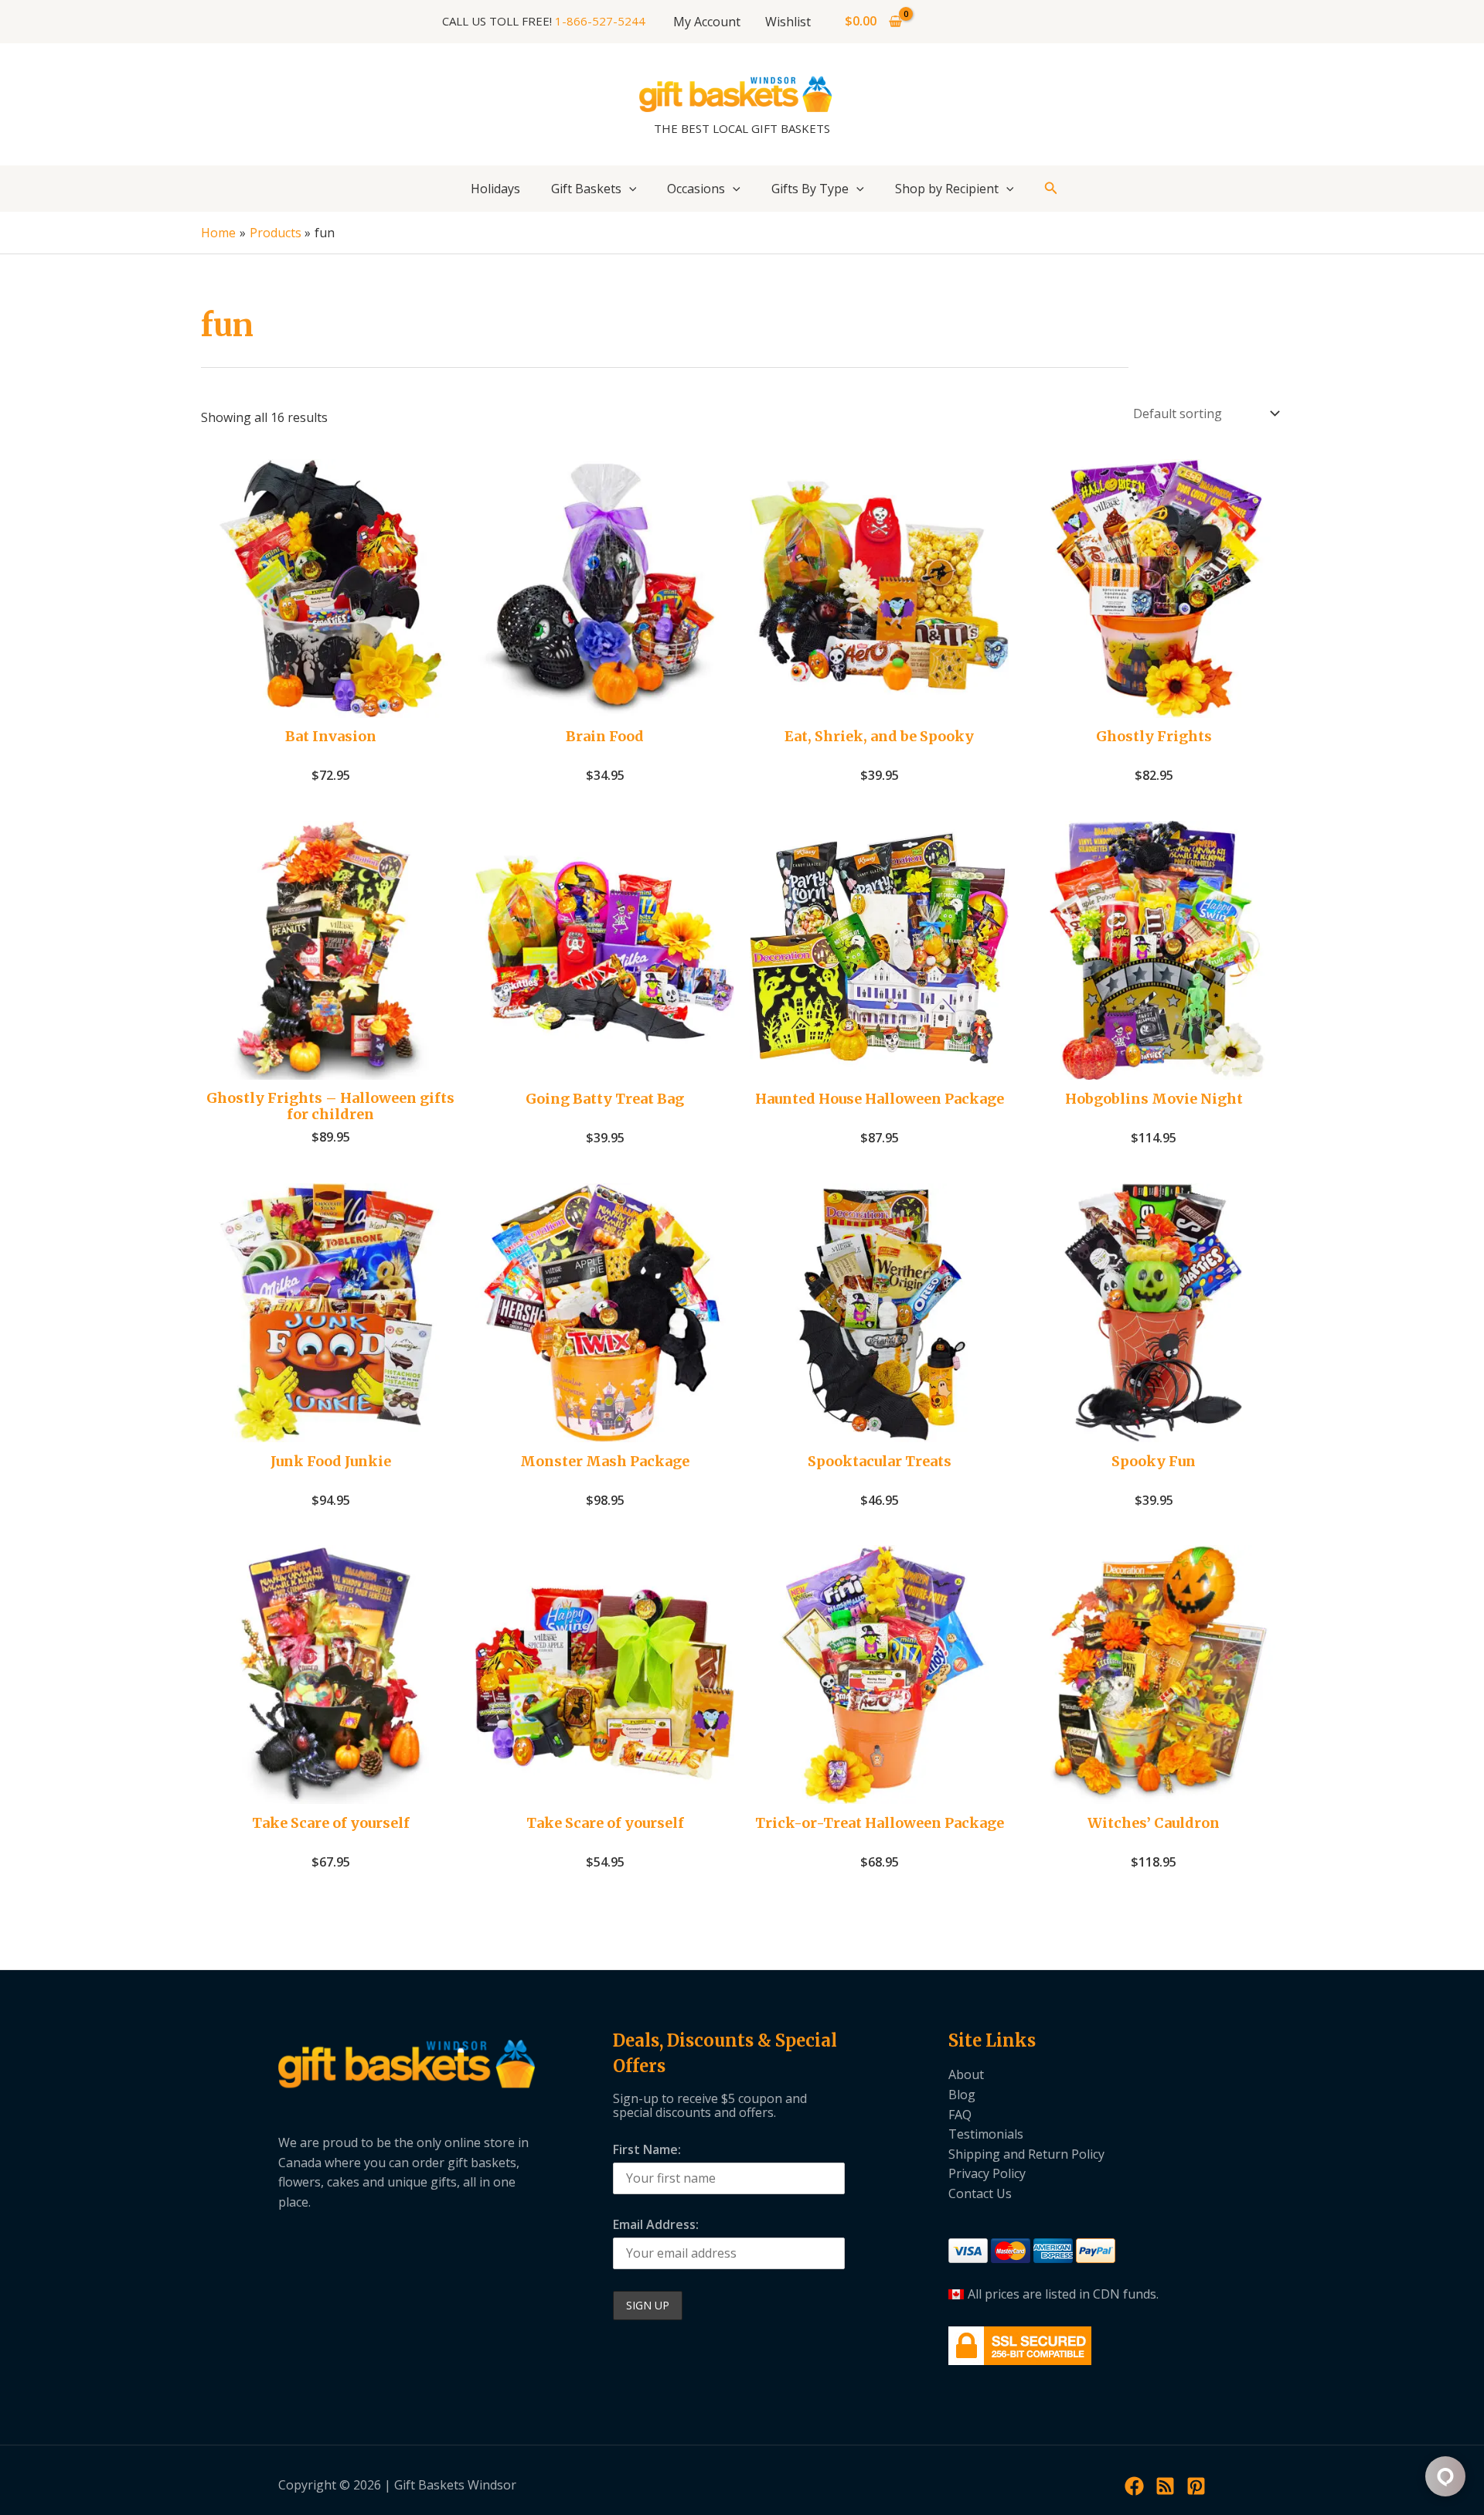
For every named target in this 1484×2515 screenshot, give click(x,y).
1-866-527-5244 (600, 21)
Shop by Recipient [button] (947, 189)
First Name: (647, 2149)
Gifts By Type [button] (810, 189)
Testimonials (986, 2134)
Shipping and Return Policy (1026, 2154)
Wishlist (788, 22)
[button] (629, 189)
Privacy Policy (987, 2173)
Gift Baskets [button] (586, 189)
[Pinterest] (1196, 2486)
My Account (707, 22)
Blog (962, 2095)
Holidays (495, 189)
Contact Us (980, 2193)
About (966, 2074)
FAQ (960, 2115)
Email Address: (656, 2224)
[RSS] (1165, 2486)
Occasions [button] (696, 189)
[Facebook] (1134, 2486)
